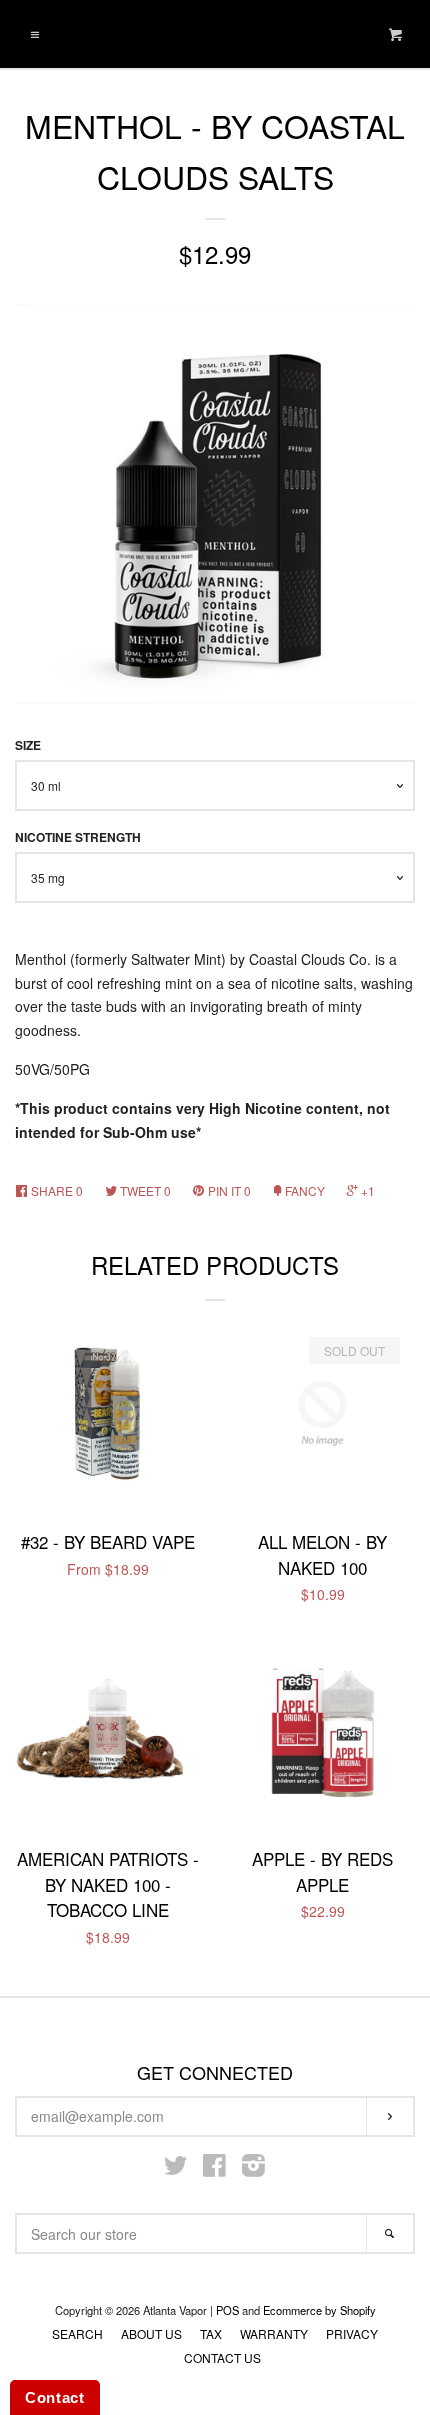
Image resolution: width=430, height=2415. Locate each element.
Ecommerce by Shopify (319, 2310)
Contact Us (222, 2357)
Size (28, 745)
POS (227, 2310)
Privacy (352, 2333)
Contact (55, 2397)
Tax (211, 2333)
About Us (151, 2333)
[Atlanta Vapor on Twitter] (176, 2169)
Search (77, 2333)
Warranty (274, 2333)
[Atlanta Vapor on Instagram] (253, 2169)
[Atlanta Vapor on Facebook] (214, 2169)
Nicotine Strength (78, 837)
